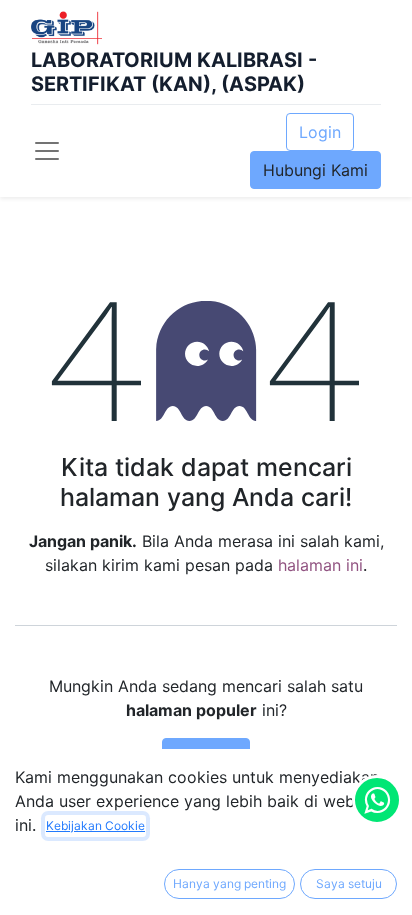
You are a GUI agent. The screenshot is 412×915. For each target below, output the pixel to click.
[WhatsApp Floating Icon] (377, 800)
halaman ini (320, 565)
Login (320, 132)
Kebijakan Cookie (95, 825)
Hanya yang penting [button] (229, 883)
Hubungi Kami (315, 170)
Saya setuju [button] (349, 883)
